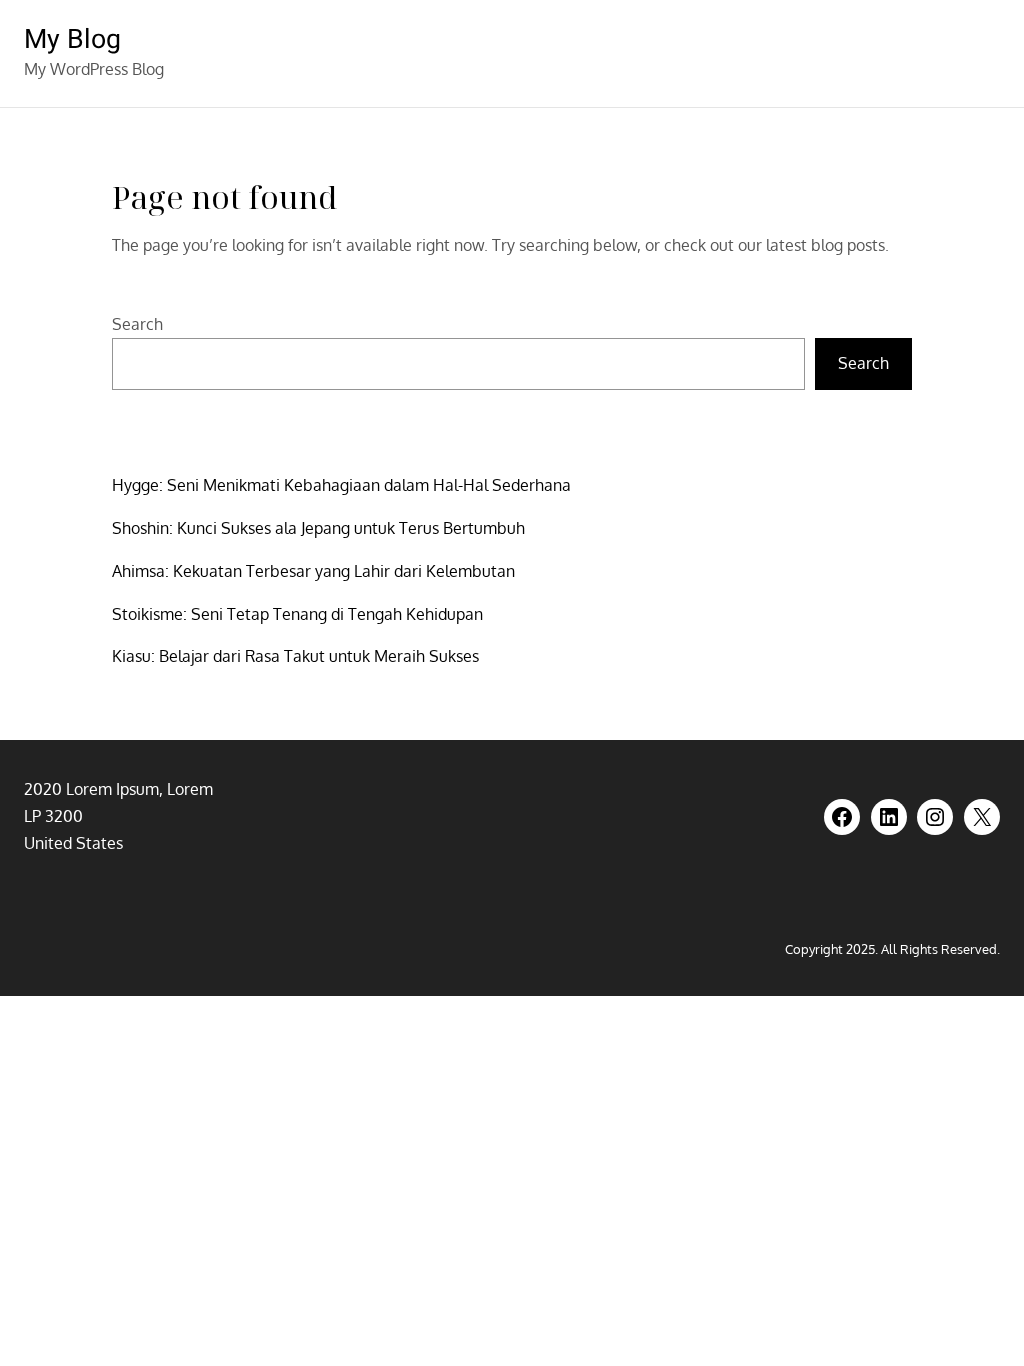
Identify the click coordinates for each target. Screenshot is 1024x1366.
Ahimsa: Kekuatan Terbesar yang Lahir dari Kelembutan (313, 571)
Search (137, 324)
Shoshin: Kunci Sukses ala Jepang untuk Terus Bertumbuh (318, 528)
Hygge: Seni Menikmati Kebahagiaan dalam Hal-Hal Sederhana (341, 485)
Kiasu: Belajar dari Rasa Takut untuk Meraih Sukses (295, 656)
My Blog (72, 39)
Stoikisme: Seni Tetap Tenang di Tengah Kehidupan (297, 614)
